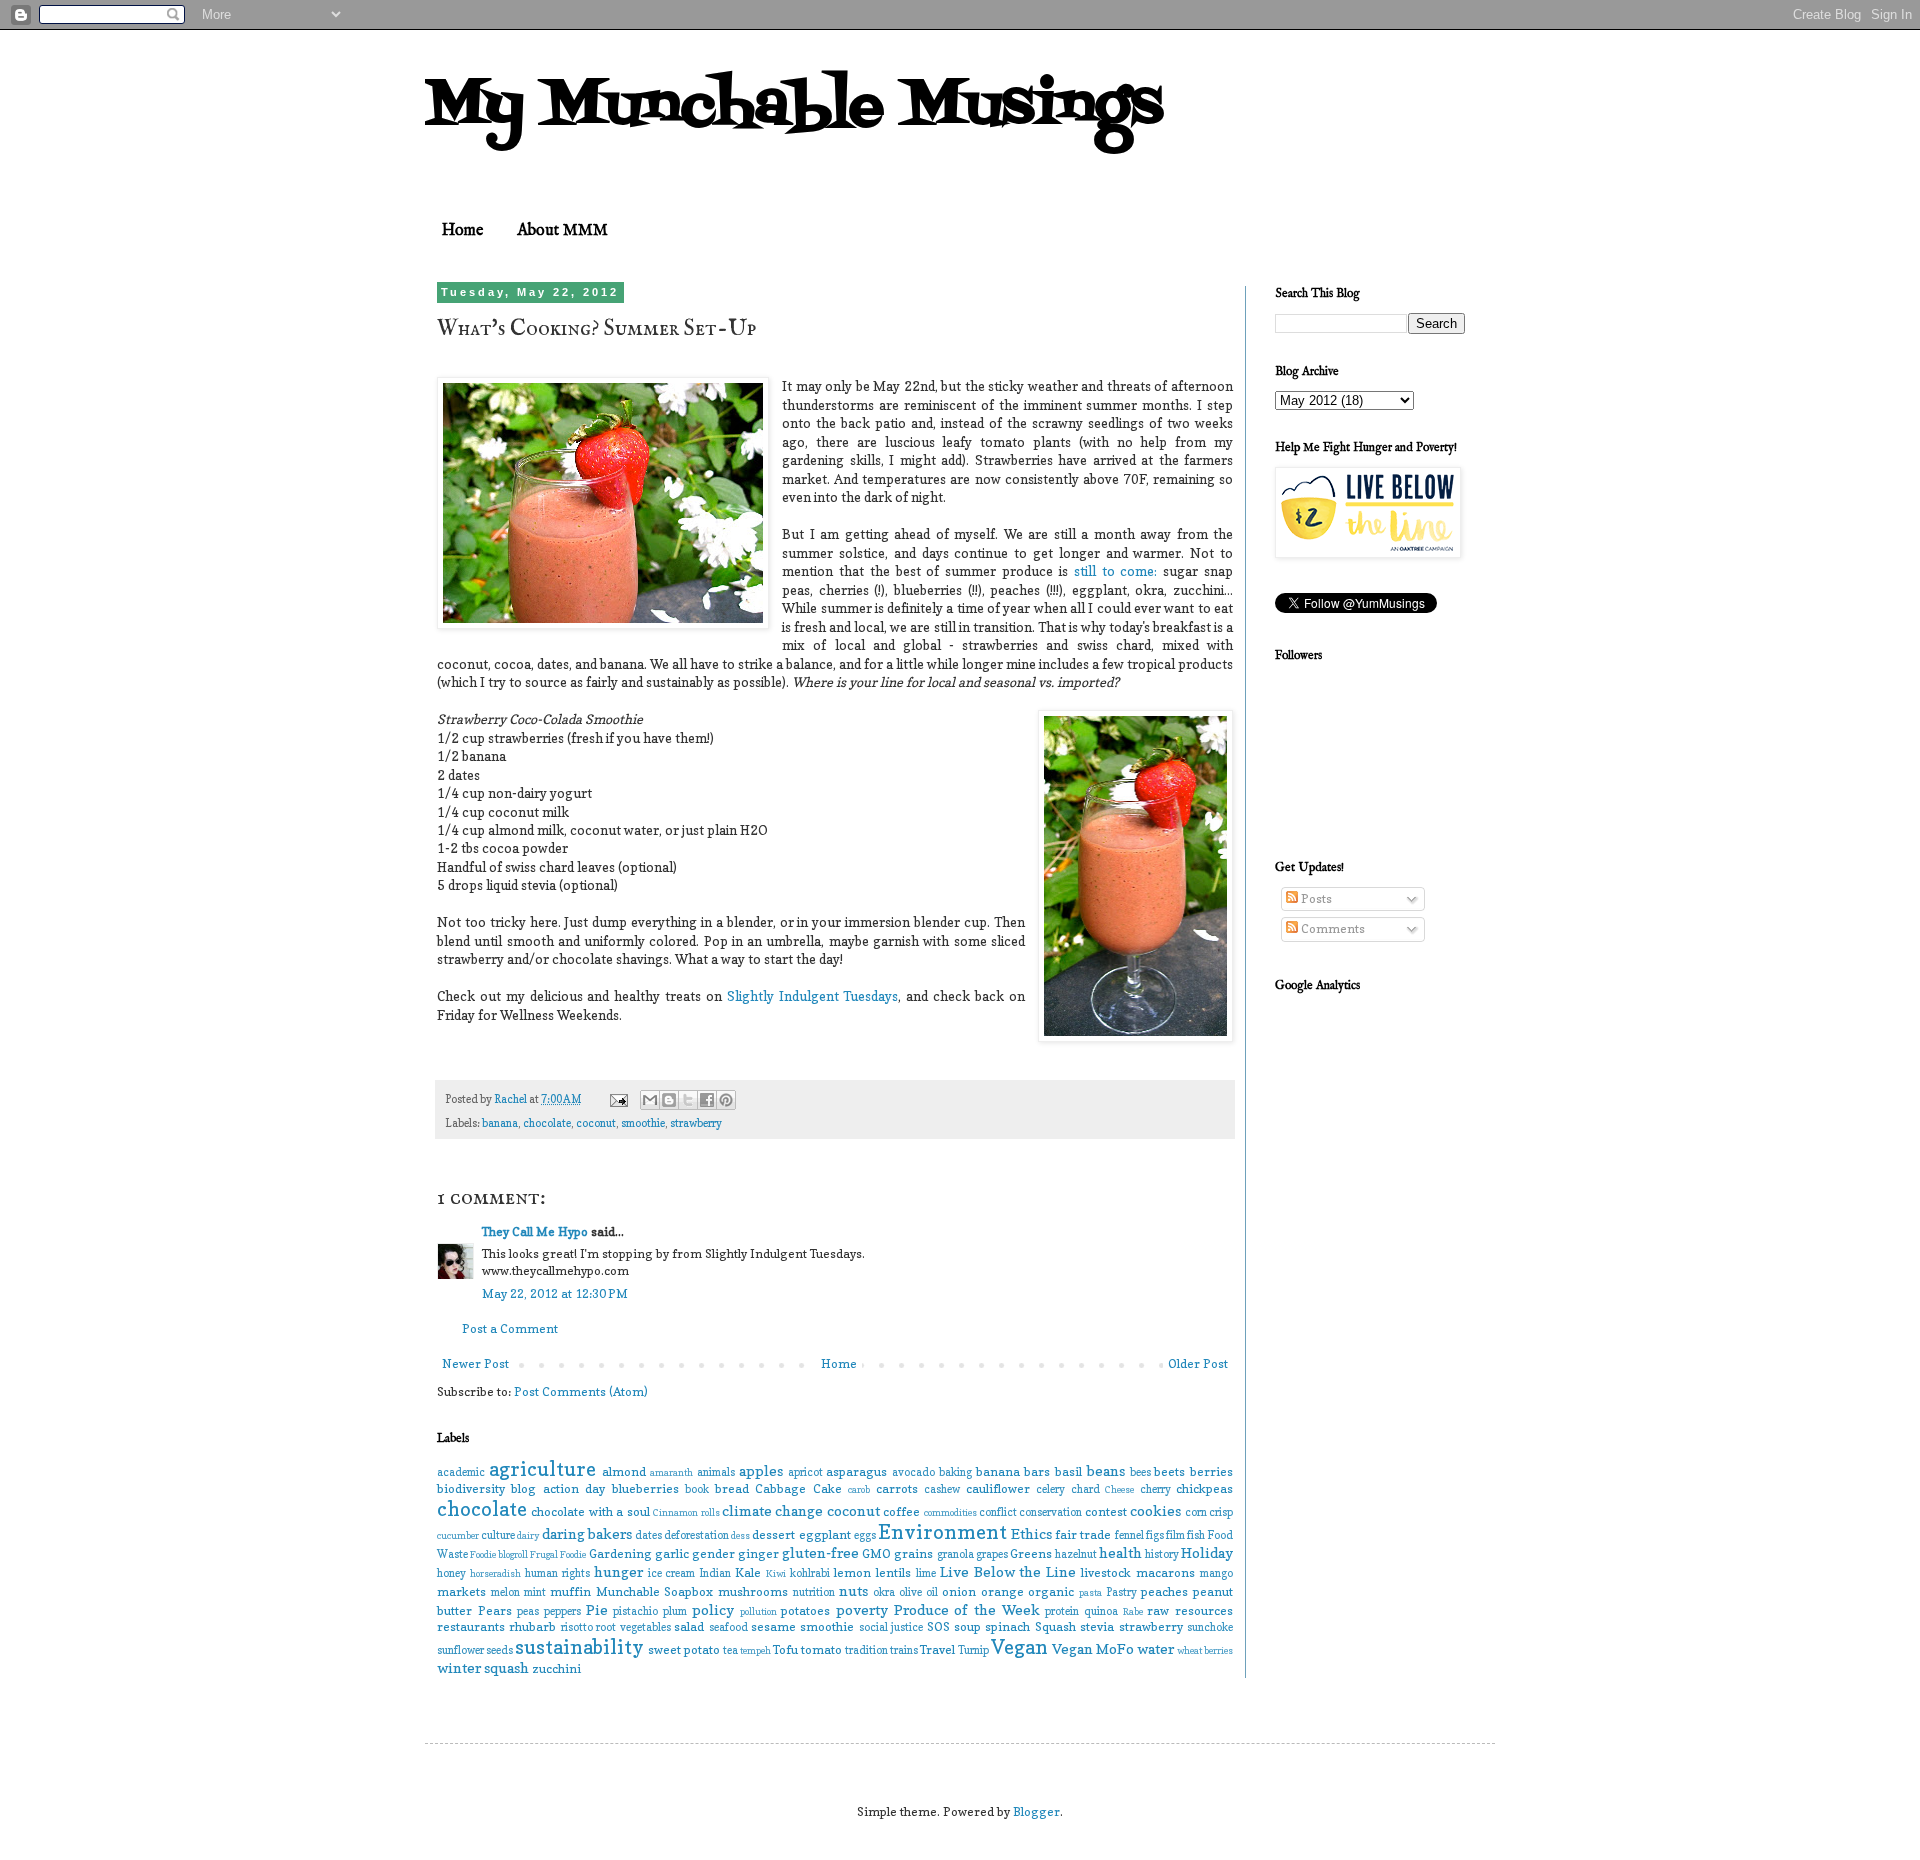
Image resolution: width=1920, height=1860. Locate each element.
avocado (913, 1472)
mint (535, 1592)
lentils (893, 1572)
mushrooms (753, 1591)
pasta (1090, 1592)
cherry (1155, 1489)
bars (1037, 1471)
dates (648, 1535)
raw (1158, 1610)
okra (884, 1592)
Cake (827, 1488)
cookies (1155, 1510)
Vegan (1019, 1647)
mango (1216, 1573)
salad (689, 1626)
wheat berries (1205, 1650)
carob (859, 1489)
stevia (1097, 1626)
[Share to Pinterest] (726, 1100)
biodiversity (471, 1488)
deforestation (696, 1535)
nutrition (814, 1592)
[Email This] (650, 1100)
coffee (901, 1511)
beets (1169, 1471)
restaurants (471, 1626)
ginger (758, 1553)
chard (1085, 1489)
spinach (1007, 1626)
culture (498, 1535)
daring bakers (587, 1533)
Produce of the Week (967, 1609)
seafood (728, 1627)
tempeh (755, 1650)
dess (740, 1535)
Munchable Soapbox (655, 1591)
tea (730, 1650)
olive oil (918, 1592)
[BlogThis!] (669, 1100)
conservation (1050, 1512)
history (1162, 1554)
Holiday (1207, 1552)
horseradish (495, 1573)
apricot (805, 1472)
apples (761, 1470)
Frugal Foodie (558, 1554)
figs (1155, 1535)
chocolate (547, 1123)
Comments (1331, 928)
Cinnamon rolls (686, 1512)
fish (1196, 1535)
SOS (938, 1626)
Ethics (1031, 1533)
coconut (596, 1123)
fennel (1129, 1535)
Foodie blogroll (499, 1554)
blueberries (645, 1488)
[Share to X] (688, 1100)
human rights (557, 1573)
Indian (715, 1573)
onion (959, 1591)
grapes (992, 1554)
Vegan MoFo (1093, 1648)
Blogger (1036, 1811)
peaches (1164, 1591)
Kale (748, 1572)
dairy (528, 1535)
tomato (821, 1649)
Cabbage (780, 1488)
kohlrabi (810, 1573)
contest (1106, 1511)
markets (461, 1591)
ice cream (672, 1573)
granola (955, 1554)
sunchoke (1210, 1627)
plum (675, 1611)
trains (904, 1650)
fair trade (1083, 1534)
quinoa (1101, 1611)
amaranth (671, 1472)
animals (716, 1472)
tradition (866, 1650)
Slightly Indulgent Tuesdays (813, 996)
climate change (772, 1510)
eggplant (825, 1534)
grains (913, 1553)
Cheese (1119, 1489)
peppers (562, 1611)
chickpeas (1204, 1488)
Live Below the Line (1008, 1571)
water (1155, 1648)
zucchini (556, 1668)
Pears (495, 1610)
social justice (891, 1627)
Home (462, 231)
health (1120, 1552)
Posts (1315, 898)
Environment (942, 1532)
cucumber (458, 1535)
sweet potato (684, 1649)
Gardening (620, 1553)
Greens (1031, 1553)
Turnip (973, 1650)
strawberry (696, 1123)
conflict (998, 1512)
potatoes (805, 1610)
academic (461, 1472)
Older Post (1198, 1363)
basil (1068, 1471)
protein (1062, 1611)
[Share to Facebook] (707, 1100)
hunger (618, 1571)
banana (500, 1123)
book (697, 1489)
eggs (865, 1535)
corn (1196, 1512)
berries (1211, 1471)
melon (505, 1592)
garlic (672, 1553)
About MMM (562, 231)
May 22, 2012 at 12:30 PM (555, 1293)
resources (1204, 1610)
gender (713, 1553)
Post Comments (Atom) (581, 1391)
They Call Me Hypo (535, 1231)
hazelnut (1076, 1554)
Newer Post (475, 1363)
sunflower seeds (475, 1650)
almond (624, 1471)
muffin (570, 1591)
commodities (950, 1512)
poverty (862, 1609)
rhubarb (532, 1626)
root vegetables (633, 1627)
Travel (937, 1649)
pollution (758, 1611)
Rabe (1133, 1611)
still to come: (1116, 571)
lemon (852, 1572)
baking (955, 1472)
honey (451, 1573)
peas (528, 1611)
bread (732, 1488)
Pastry (1121, 1592)
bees (1140, 1472)
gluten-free (820, 1552)
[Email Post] (617, 1099)
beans (1106, 1470)
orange (1002, 1591)
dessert (773, 1534)
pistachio (635, 1611)
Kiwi (776, 1573)
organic (1051, 1591)
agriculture (542, 1469)
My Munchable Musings (794, 107)
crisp (1221, 1512)
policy (713, 1609)
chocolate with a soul (590, 1511)
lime (926, 1573)
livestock (1106, 1572)
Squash (1055, 1626)
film (1175, 1535)
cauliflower (998, 1488)
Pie (597, 1609)
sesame (773, 1626)
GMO (876, 1553)
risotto (577, 1627)
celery (1050, 1489)
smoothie (643, 1123)
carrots (897, 1488)
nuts (853, 1590)
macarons (1165, 1572)
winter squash (483, 1667)
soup (967, 1626)
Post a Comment (510, 1328)
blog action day (558, 1488)
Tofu (785, 1649)
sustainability (579, 1647)
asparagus (856, 1471)
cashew (942, 1489)
